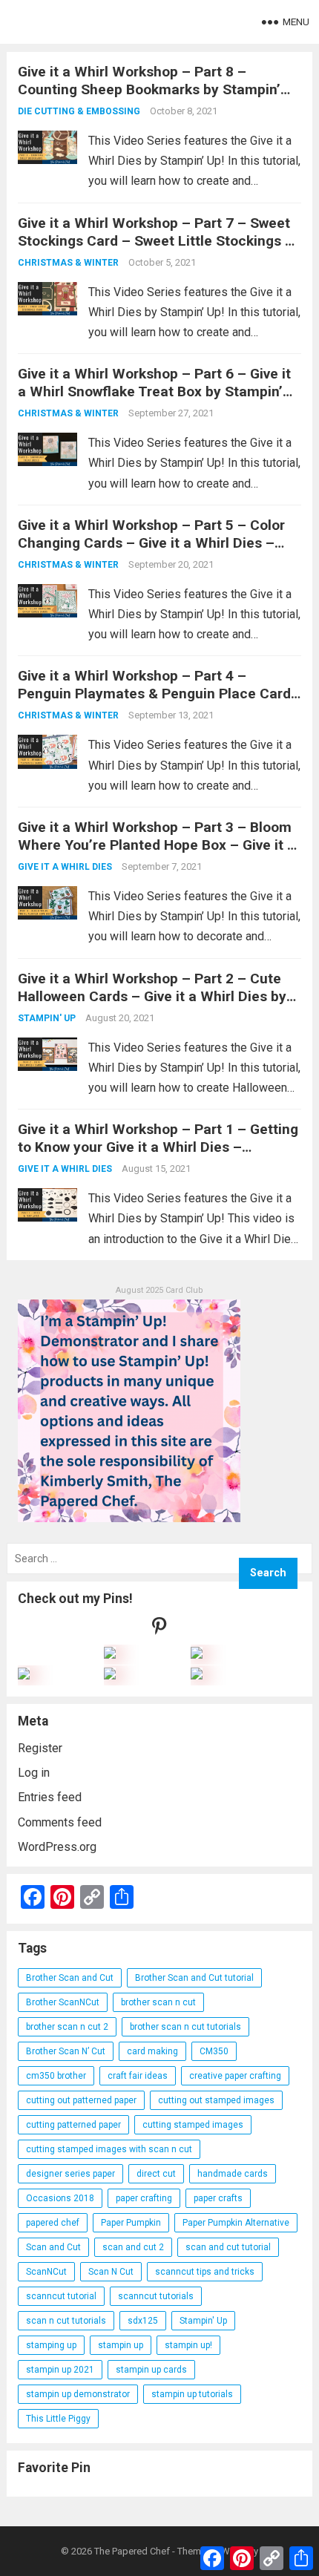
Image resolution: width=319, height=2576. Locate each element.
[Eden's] (24, 1675)
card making (152, 2051)
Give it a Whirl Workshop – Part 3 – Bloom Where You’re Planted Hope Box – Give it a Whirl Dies (157, 845)
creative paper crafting (235, 2076)
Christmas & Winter (68, 263)
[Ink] (197, 1655)
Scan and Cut (53, 2247)
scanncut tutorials (156, 2296)
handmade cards (233, 2174)
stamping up (51, 2345)
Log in (34, 1773)
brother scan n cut (158, 2002)
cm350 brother (56, 2076)
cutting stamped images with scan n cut (109, 2149)
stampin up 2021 (60, 2370)
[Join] (110, 1655)
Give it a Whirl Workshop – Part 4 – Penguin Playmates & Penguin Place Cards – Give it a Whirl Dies (158, 694)
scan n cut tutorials (66, 2321)
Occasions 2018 (60, 2198)
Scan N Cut (111, 2272)
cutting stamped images (193, 2125)
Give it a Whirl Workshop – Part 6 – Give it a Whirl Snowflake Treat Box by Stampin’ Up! (154, 391)
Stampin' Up (47, 1018)
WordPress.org (57, 1847)
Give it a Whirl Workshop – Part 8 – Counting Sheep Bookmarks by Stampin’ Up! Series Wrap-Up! (149, 89)
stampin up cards (151, 2370)
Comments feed (60, 1822)
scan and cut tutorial (228, 2247)
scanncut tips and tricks (205, 2272)
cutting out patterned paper (81, 2100)
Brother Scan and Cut (70, 1978)
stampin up (121, 2345)
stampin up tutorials (192, 2394)
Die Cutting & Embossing (79, 111)
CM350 (214, 2051)
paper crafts (218, 2198)
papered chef (53, 2223)
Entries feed (50, 1797)
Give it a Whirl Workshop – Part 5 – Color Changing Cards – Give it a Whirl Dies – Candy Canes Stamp (151, 543)
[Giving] (110, 1675)
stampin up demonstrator (78, 2394)
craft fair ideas (138, 2076)
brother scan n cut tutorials (185, 2027)
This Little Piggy (58, 2419)
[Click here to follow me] (159, 1629)
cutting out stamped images (216, 2100)
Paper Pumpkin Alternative (236, 2223)
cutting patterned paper (73, 2125)
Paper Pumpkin (131, 2223)
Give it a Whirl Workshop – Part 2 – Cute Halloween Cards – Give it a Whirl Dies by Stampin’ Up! (152, 996)
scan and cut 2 (133, 2247)
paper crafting (144, 2198)
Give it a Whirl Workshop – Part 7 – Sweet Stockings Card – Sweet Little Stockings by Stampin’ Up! (159, 241)
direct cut (156, 2174)
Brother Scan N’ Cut (66, 2051)
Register (40, 1748)
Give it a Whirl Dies (65, 867)
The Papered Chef (132, 2551)
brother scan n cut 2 (67, 2027)
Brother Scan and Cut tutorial (194, 1978)
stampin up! (188, 2345)
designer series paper (70, 2174)
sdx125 (143, 2321)
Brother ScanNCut (63, 2002)
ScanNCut (46, 2272)
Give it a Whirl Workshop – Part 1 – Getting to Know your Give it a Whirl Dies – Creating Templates (158, 1147)
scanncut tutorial (61, 2296)
